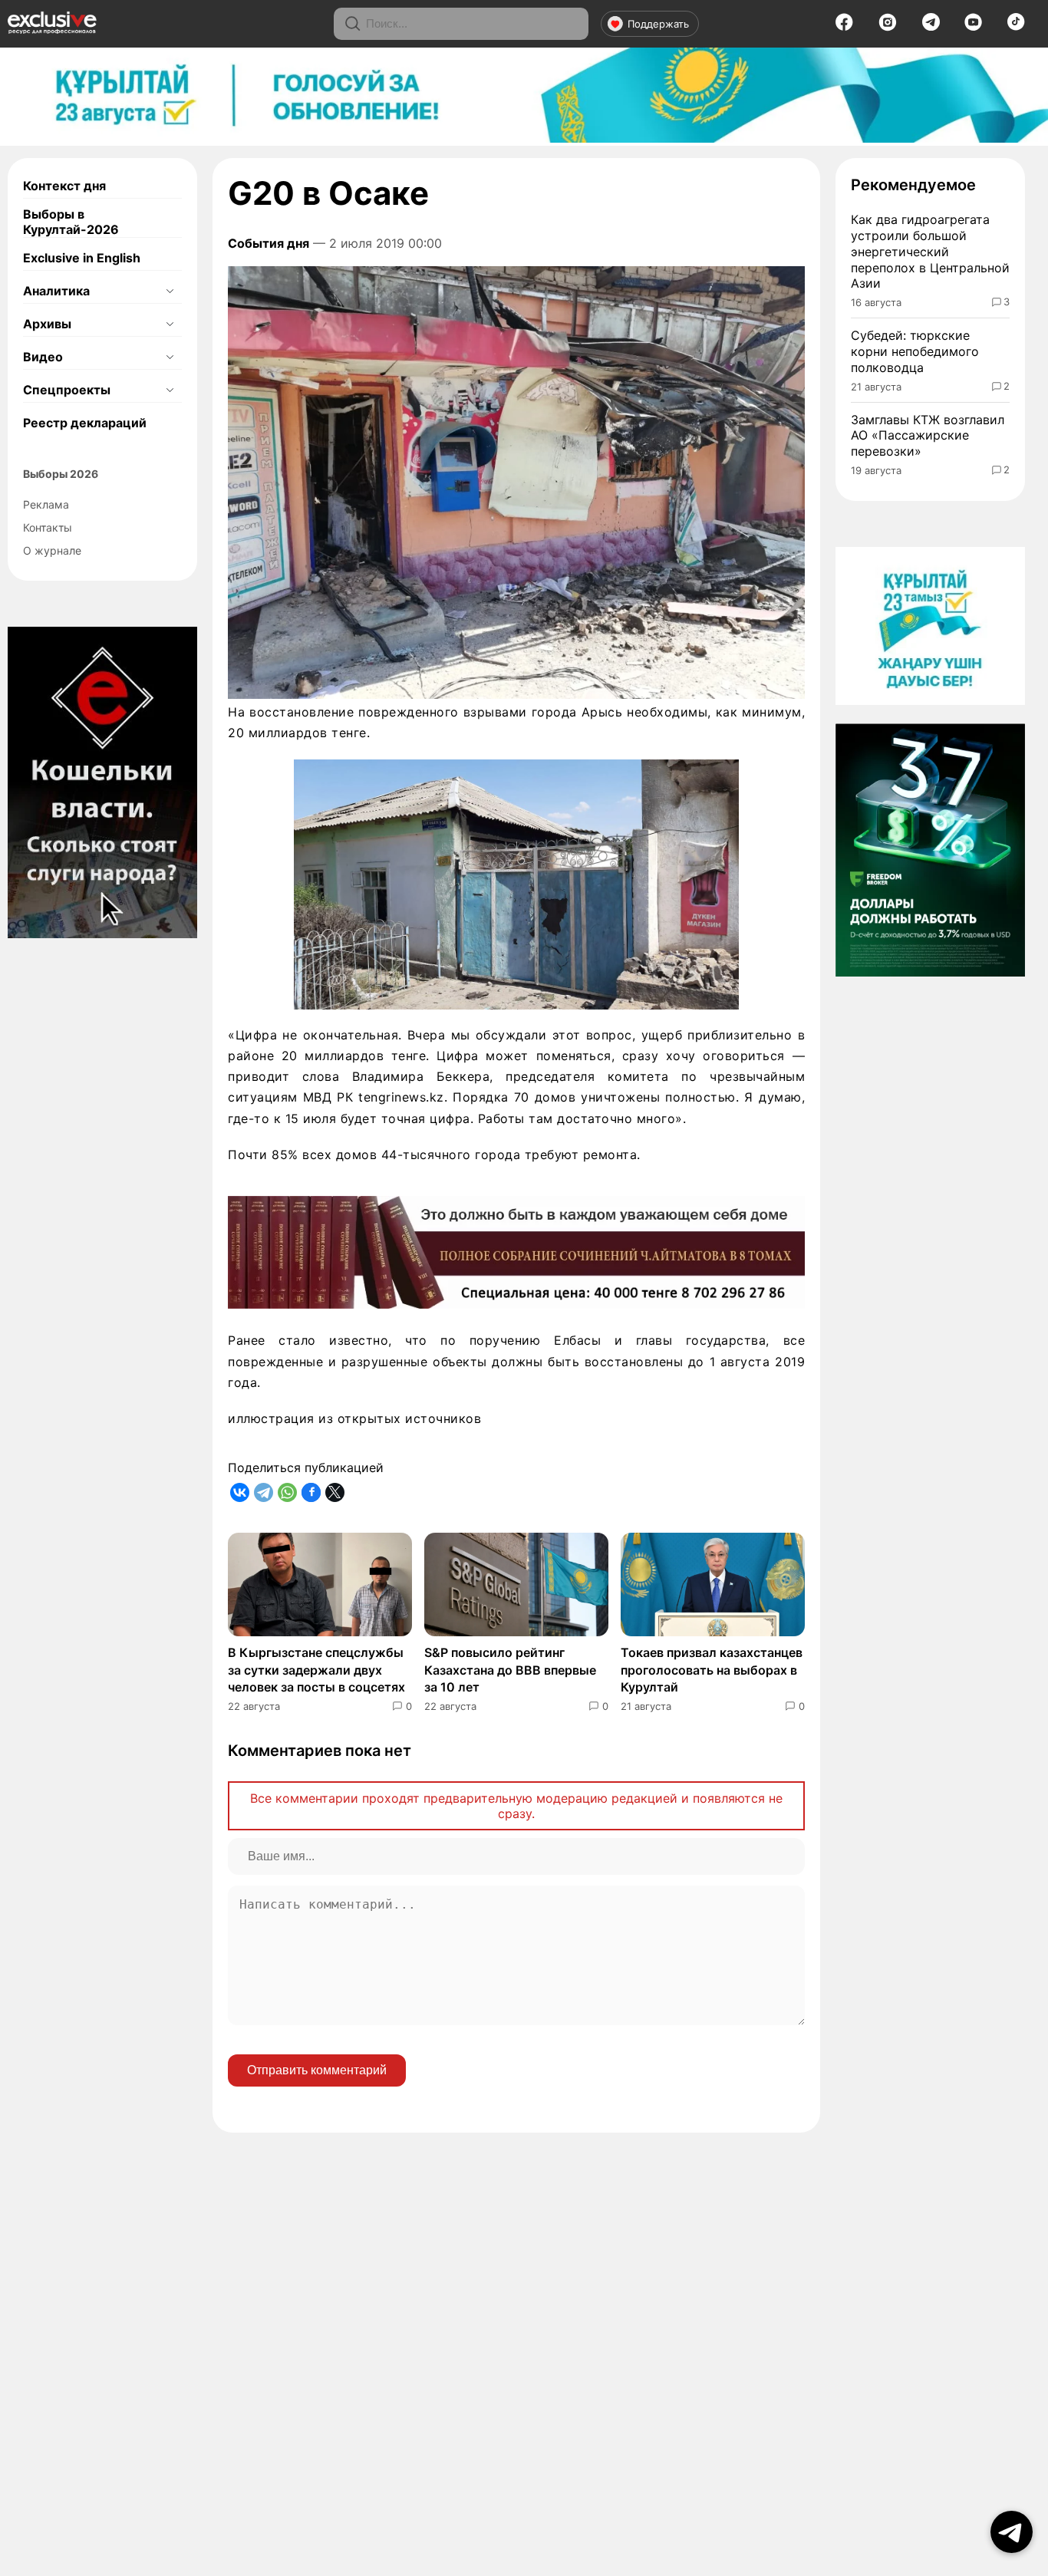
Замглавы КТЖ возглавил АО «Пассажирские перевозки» (928, 436)
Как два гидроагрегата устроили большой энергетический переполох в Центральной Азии (930, 251)
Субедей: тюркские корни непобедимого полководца (915, 351)
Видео (43, 357)
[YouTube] (973, 27)
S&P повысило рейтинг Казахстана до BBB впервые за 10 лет (510, 1670)
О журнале (52, 550)
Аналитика (56, 291)
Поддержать (658, 24)
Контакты (48, 527)
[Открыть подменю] (170, 291)
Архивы (47, 324)
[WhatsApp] (287, 1492)
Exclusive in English (82, 258)
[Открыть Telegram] (1012, 2532)
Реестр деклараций (85, 423)
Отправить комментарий (317, 2070)
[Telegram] (931, 26)
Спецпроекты (67, 390)
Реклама (46, 504)
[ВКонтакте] (240, 1492)
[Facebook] (844, 27)
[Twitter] (335, 1492)
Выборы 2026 (61, 474)
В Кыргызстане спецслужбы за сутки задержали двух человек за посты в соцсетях (316, 1670)
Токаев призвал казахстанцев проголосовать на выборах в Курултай (712, 1670)
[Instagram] (888, 27)
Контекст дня (64, 186)
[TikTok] (1016, 26)
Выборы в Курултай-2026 (71, 222)
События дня (269, 243)
